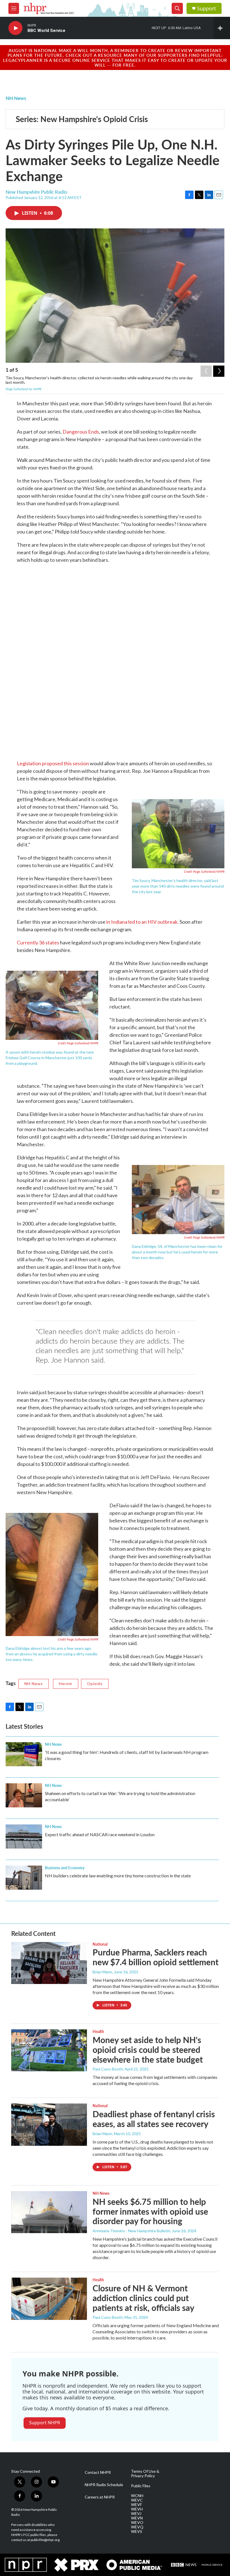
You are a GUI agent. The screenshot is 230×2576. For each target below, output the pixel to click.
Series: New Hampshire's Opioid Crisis (82, 119)
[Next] (219, 371)
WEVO (137, 2523)
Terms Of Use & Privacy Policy (145, 2474)
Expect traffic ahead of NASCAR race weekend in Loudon (100, 1834)
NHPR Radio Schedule (104, 2485)
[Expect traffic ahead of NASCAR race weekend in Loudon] (24, 1836)
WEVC (137, 2500)
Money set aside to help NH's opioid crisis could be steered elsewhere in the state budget (148, 2049)
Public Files (141, 2486)
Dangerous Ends (81, 432)
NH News (16, 98)
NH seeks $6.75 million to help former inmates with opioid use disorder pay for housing (150, 2211)
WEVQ (137, 2527)
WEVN (137, 2518)
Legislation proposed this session (53, 763)
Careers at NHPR (100, 2497)
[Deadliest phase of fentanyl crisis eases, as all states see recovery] (49, 2125)
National (100, 1944)
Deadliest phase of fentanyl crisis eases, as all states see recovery (154, 2119)
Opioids (95, 1684)
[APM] (134, 2565)
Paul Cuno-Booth (108, 2069)
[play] (15, 28)
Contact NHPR (98, 2472)
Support (206, 9)
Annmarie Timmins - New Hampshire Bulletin (131, 2231)
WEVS (137, 2531)
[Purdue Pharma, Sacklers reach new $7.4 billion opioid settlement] (49, 1963)
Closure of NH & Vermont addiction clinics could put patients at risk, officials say (143, 2298)
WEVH (137, 2509)
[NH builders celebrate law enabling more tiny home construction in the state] (24, 1878)
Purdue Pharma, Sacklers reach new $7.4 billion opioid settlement (156, 1957)
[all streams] (222, 28)
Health (98, 2031)
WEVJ (136, 2514)
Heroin (66, 1684)
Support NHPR (45, 2423)
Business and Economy (65, 1868)
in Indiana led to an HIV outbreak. (142, 922)
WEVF (136, 2505)
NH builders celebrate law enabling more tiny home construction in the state (118, 1876)
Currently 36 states (38, 942)
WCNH (137, 2496)
